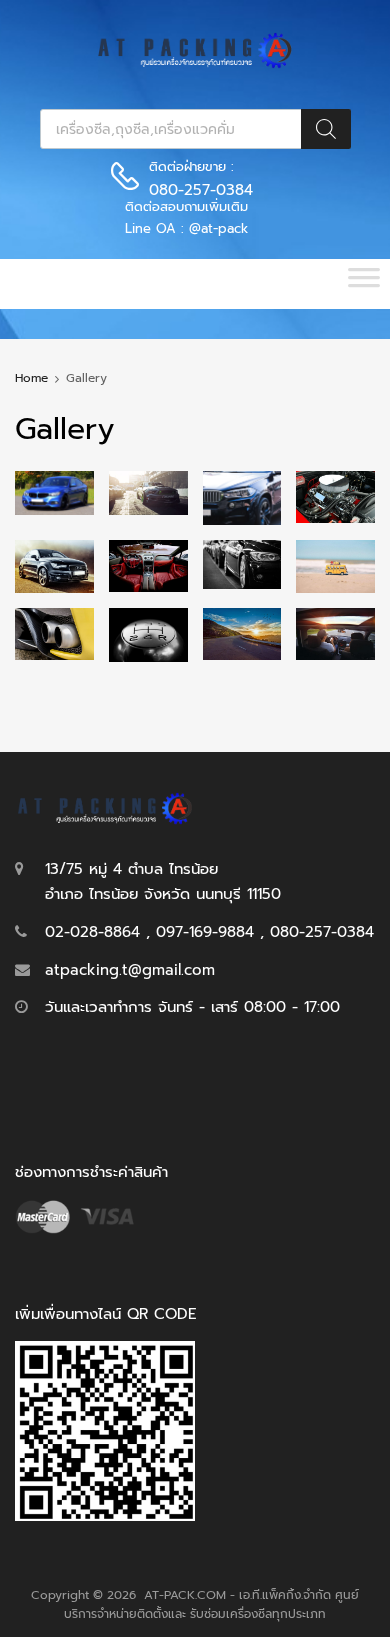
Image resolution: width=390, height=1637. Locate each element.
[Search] (326, 129)
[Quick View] (55, 492)
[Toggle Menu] (364, 284)
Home (31, 378)
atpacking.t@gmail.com (130, 970)
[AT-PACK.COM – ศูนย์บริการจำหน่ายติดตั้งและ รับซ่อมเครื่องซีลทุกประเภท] (195, 64)
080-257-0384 (198, 190)
